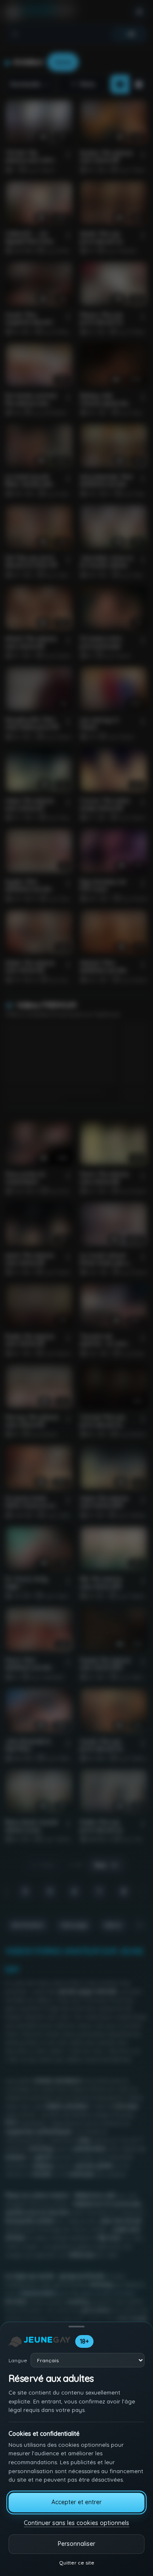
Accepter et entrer (76, 2502)
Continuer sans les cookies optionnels (76, 2523)
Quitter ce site (77, 2563)
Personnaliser (76, 2544)
